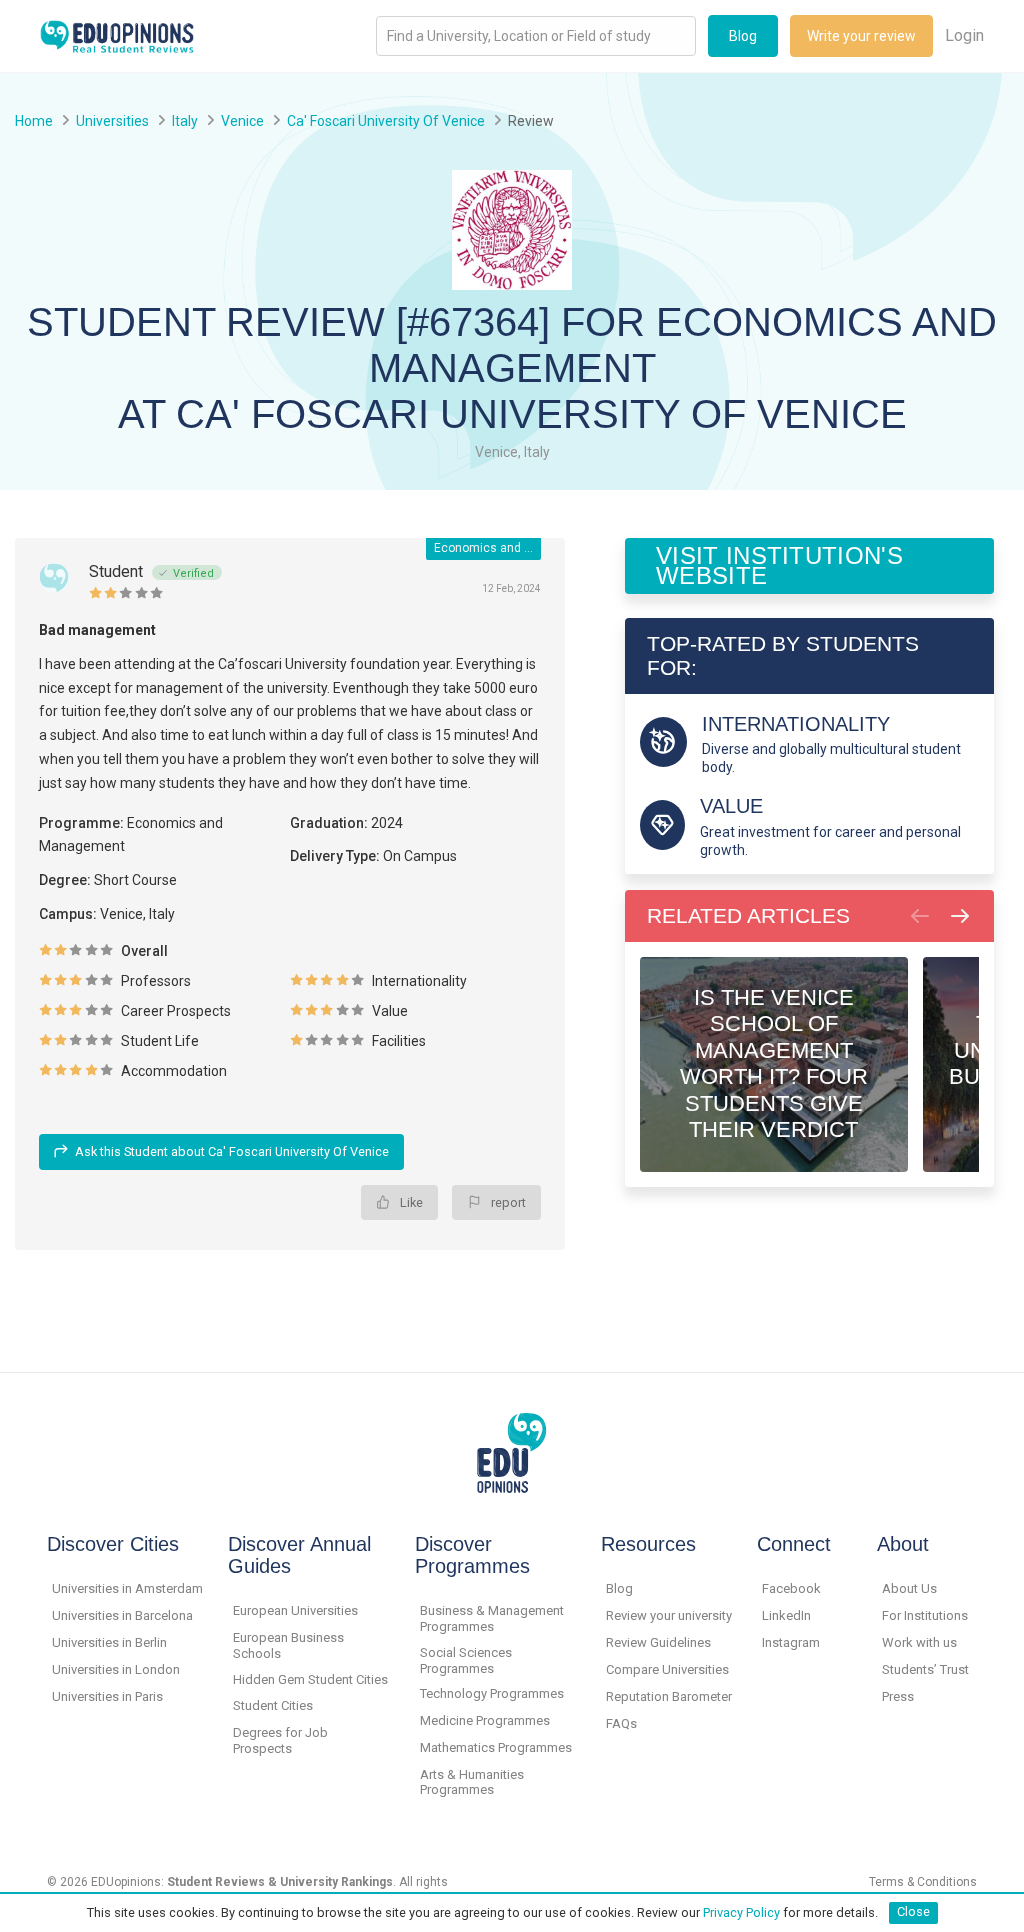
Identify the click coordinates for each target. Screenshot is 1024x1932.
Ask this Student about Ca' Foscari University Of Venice (232, 1151)
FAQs (621, 1723)
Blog (743, 36)
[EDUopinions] (117, 34)
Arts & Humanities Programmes (472, 1782)
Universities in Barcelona (122, 1615)
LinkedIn (786, 1615)
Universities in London (116, 1669)
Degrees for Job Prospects (280, 1740)
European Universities (295, 1610)
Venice (242, 121)
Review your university (669, 1615)
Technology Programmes (492, 1693)
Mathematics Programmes (496, 1747)
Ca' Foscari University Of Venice (386, 121)
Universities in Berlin (109, 1642)
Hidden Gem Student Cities (310, 1679)
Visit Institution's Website (779, 565)
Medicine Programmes (485, 1720)
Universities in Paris (107, 1696)
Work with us (919, 1642)
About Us (909, 1588)
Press (898, 1696)
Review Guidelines (658, 1642)
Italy (185, 121)
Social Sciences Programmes (466, 1660)
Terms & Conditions (923, 1882)
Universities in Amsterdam (127, 1588)
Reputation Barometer (669, 1696)
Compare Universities (667, 1669)
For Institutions (925, 1615)
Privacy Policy (741, 1911)
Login (964, 35)
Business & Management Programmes (492, 1618)
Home (34, 121)
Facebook (791, 1588)
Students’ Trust (925, 1669)
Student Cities (273, 1705)
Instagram (791, 1642)
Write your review (861, 36)
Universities (112, 121)
